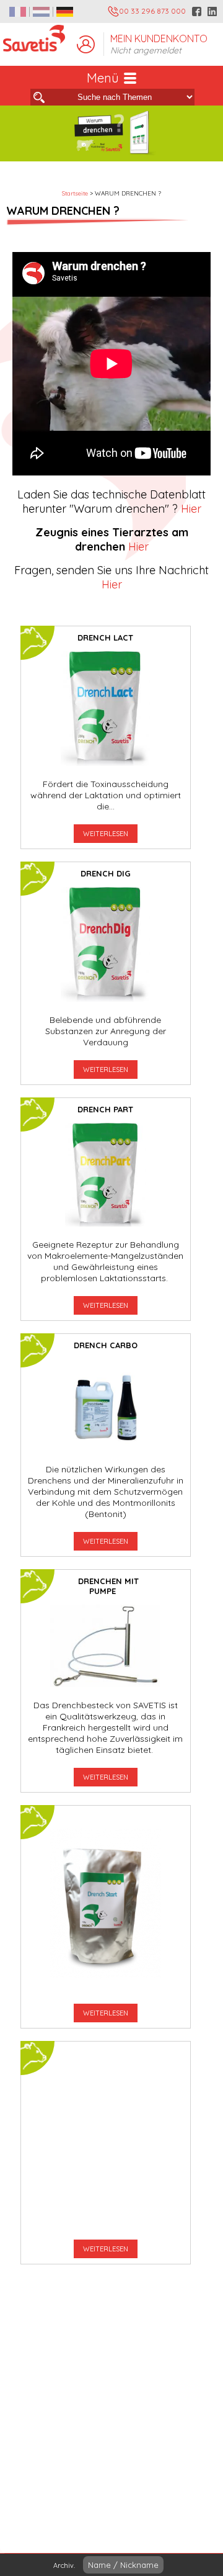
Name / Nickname (123, 2565)
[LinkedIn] (212, 11)
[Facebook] (197, 11)
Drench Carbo (106, 1345)
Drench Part (105, 1109)
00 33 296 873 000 (152, 11)
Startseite (75, 193)
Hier (190, 509)
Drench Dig (106, 873)
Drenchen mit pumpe (108, 1586)
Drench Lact (105, 637)
